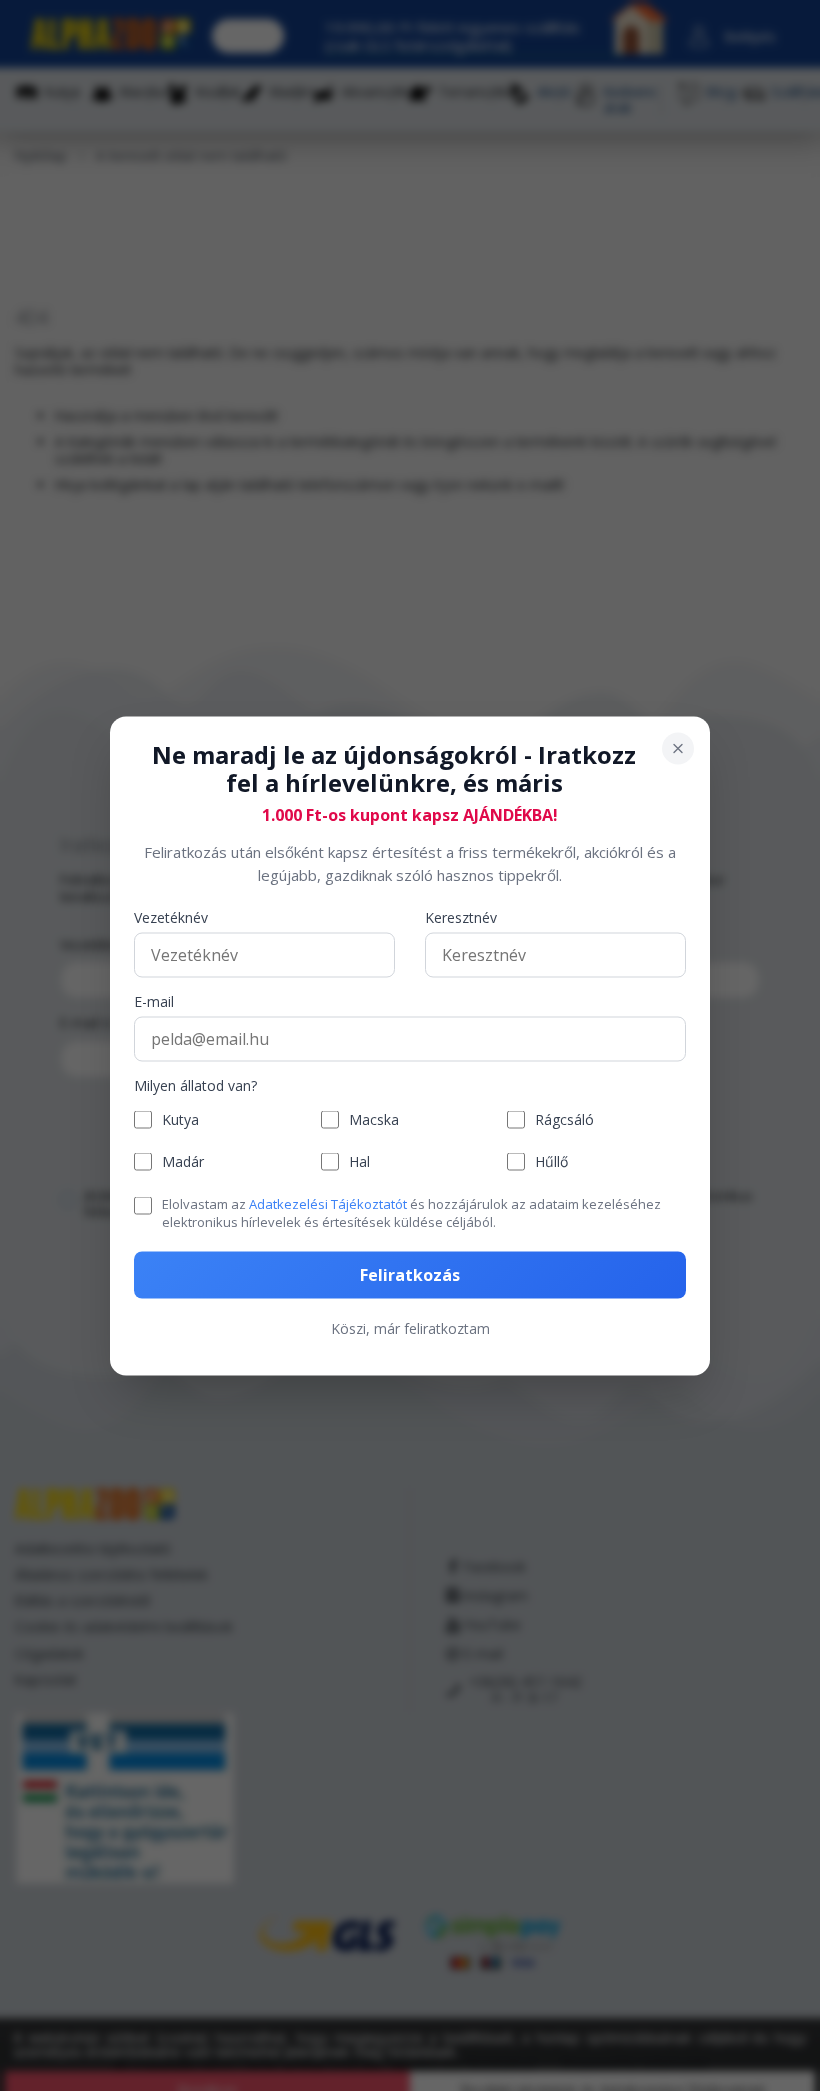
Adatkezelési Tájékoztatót (328, 1204)
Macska (374, 1119)
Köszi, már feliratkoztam (410, 1327)
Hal (359, 1161)
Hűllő (551, 1161)
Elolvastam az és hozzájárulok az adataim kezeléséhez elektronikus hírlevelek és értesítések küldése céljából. (411, 1213)
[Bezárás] (678, 748)
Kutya (180, 1119)
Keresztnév (461, 918)
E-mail (154, 1002)
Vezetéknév (171, 918)
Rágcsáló (564, 1119)
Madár (183, 1161)
